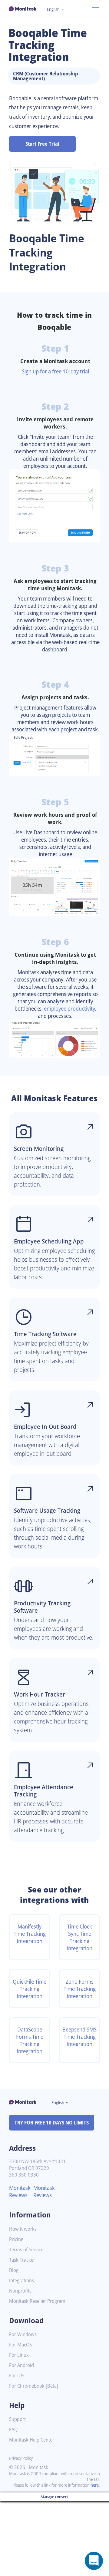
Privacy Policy (21, 2458)
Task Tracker (22, 2260)
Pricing (16, 2239)
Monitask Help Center (32, 2440)
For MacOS (20, 2345)
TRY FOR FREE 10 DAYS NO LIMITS (52, 2123)
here (95, 2485)
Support (17, 2419)
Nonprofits (20, 2291)
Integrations (21, 2281)
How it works (23, 2229)
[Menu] (96, 9)
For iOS (17, 2376)
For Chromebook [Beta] (34, 2386)
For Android (21, 2365)
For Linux (19, 2355)
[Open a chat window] (94, 2561)
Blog (14, 2270)
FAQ (13, 2430)
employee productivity (69, 1008)
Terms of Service (26, 2250)
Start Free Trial (42, 144)
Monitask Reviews (20, 2191)
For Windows (23, 2334)
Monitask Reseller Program (37, 2301)
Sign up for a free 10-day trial (55, 371)
